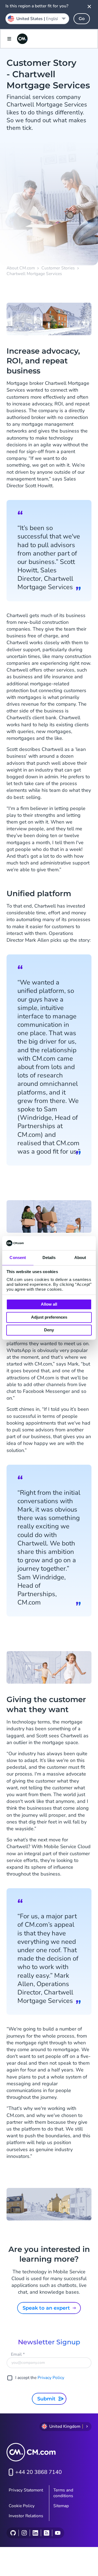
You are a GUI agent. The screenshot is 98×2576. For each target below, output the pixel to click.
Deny (49, 1330)
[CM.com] (22, 39)
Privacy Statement (26, 2490)
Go (82, 19)
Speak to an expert (46, 2308)
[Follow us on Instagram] (24, 2533)
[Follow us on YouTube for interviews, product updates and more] (58, 2533)
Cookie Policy (22, 2506)
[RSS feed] (46, 2533)
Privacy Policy (51, 2378)
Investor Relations (26, 2516)
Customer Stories (58, 268)
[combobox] (37, 19)
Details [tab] (49, 1258)
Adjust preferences (49, 1317)
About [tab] (80, 1258)
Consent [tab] (18, 1258)
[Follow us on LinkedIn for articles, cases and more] (35, 2533)
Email (18, 2354)
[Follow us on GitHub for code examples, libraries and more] (13, 2533)
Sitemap (61, 2506)
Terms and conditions (63, 2493)
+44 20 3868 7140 (39, 2472)
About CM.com (21, 268)
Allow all (49, 1304)
